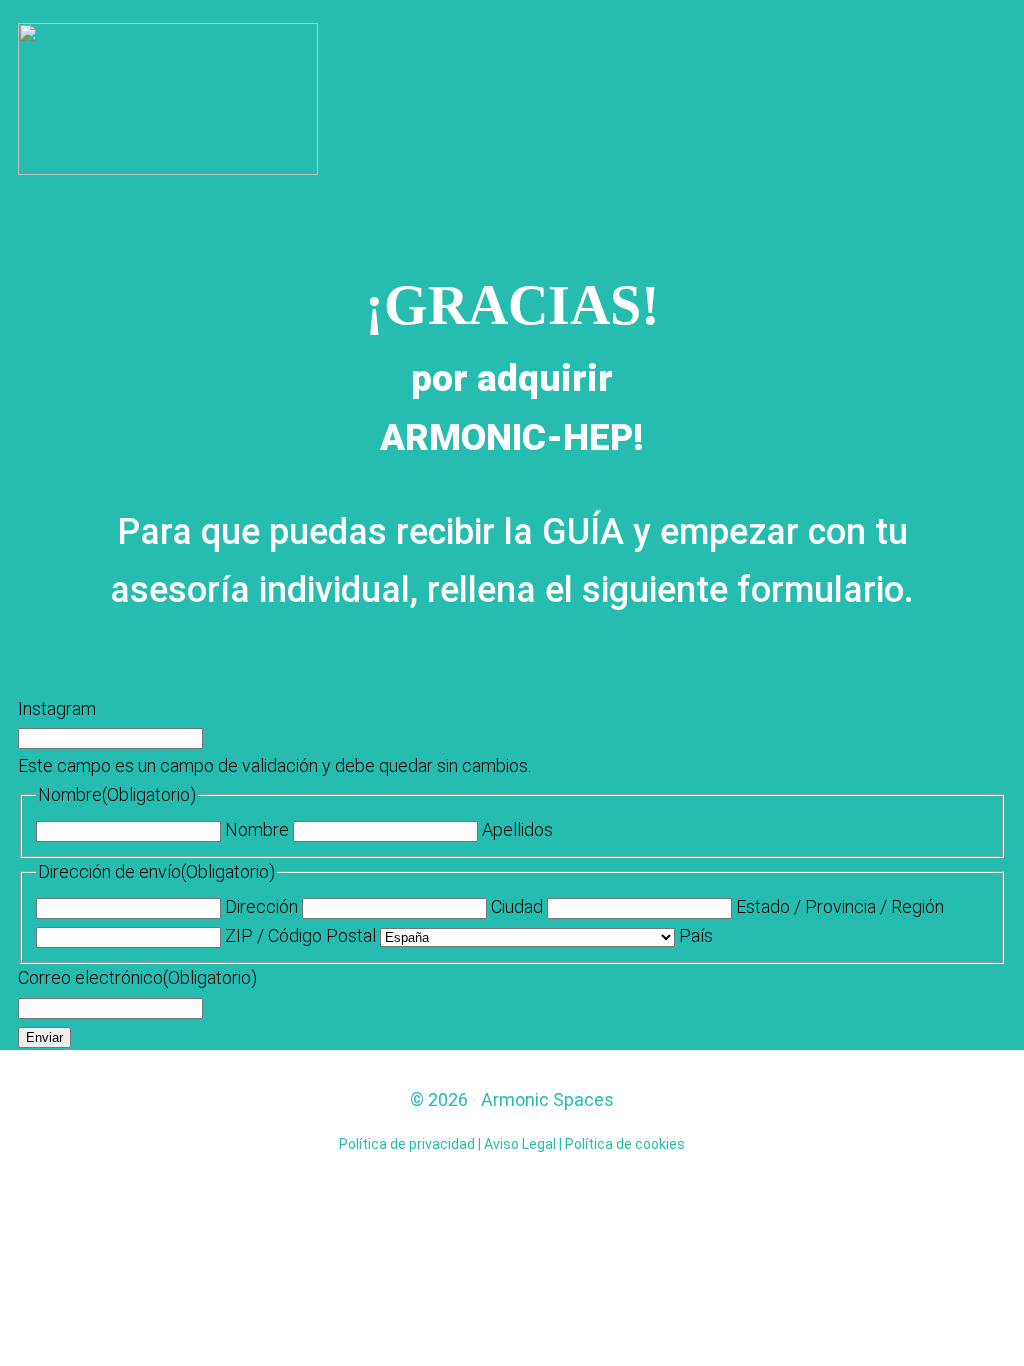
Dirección (261, 906)
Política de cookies (625, 1144)
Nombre (257, 829)
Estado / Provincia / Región (840, 906)
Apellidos (517, 829)
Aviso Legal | (524, 1144)
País (696, 935)
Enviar (44, 1037)
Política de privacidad (407, 1144)
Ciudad (517, 906)
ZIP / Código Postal (300, 935)
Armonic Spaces (547, 1099)
